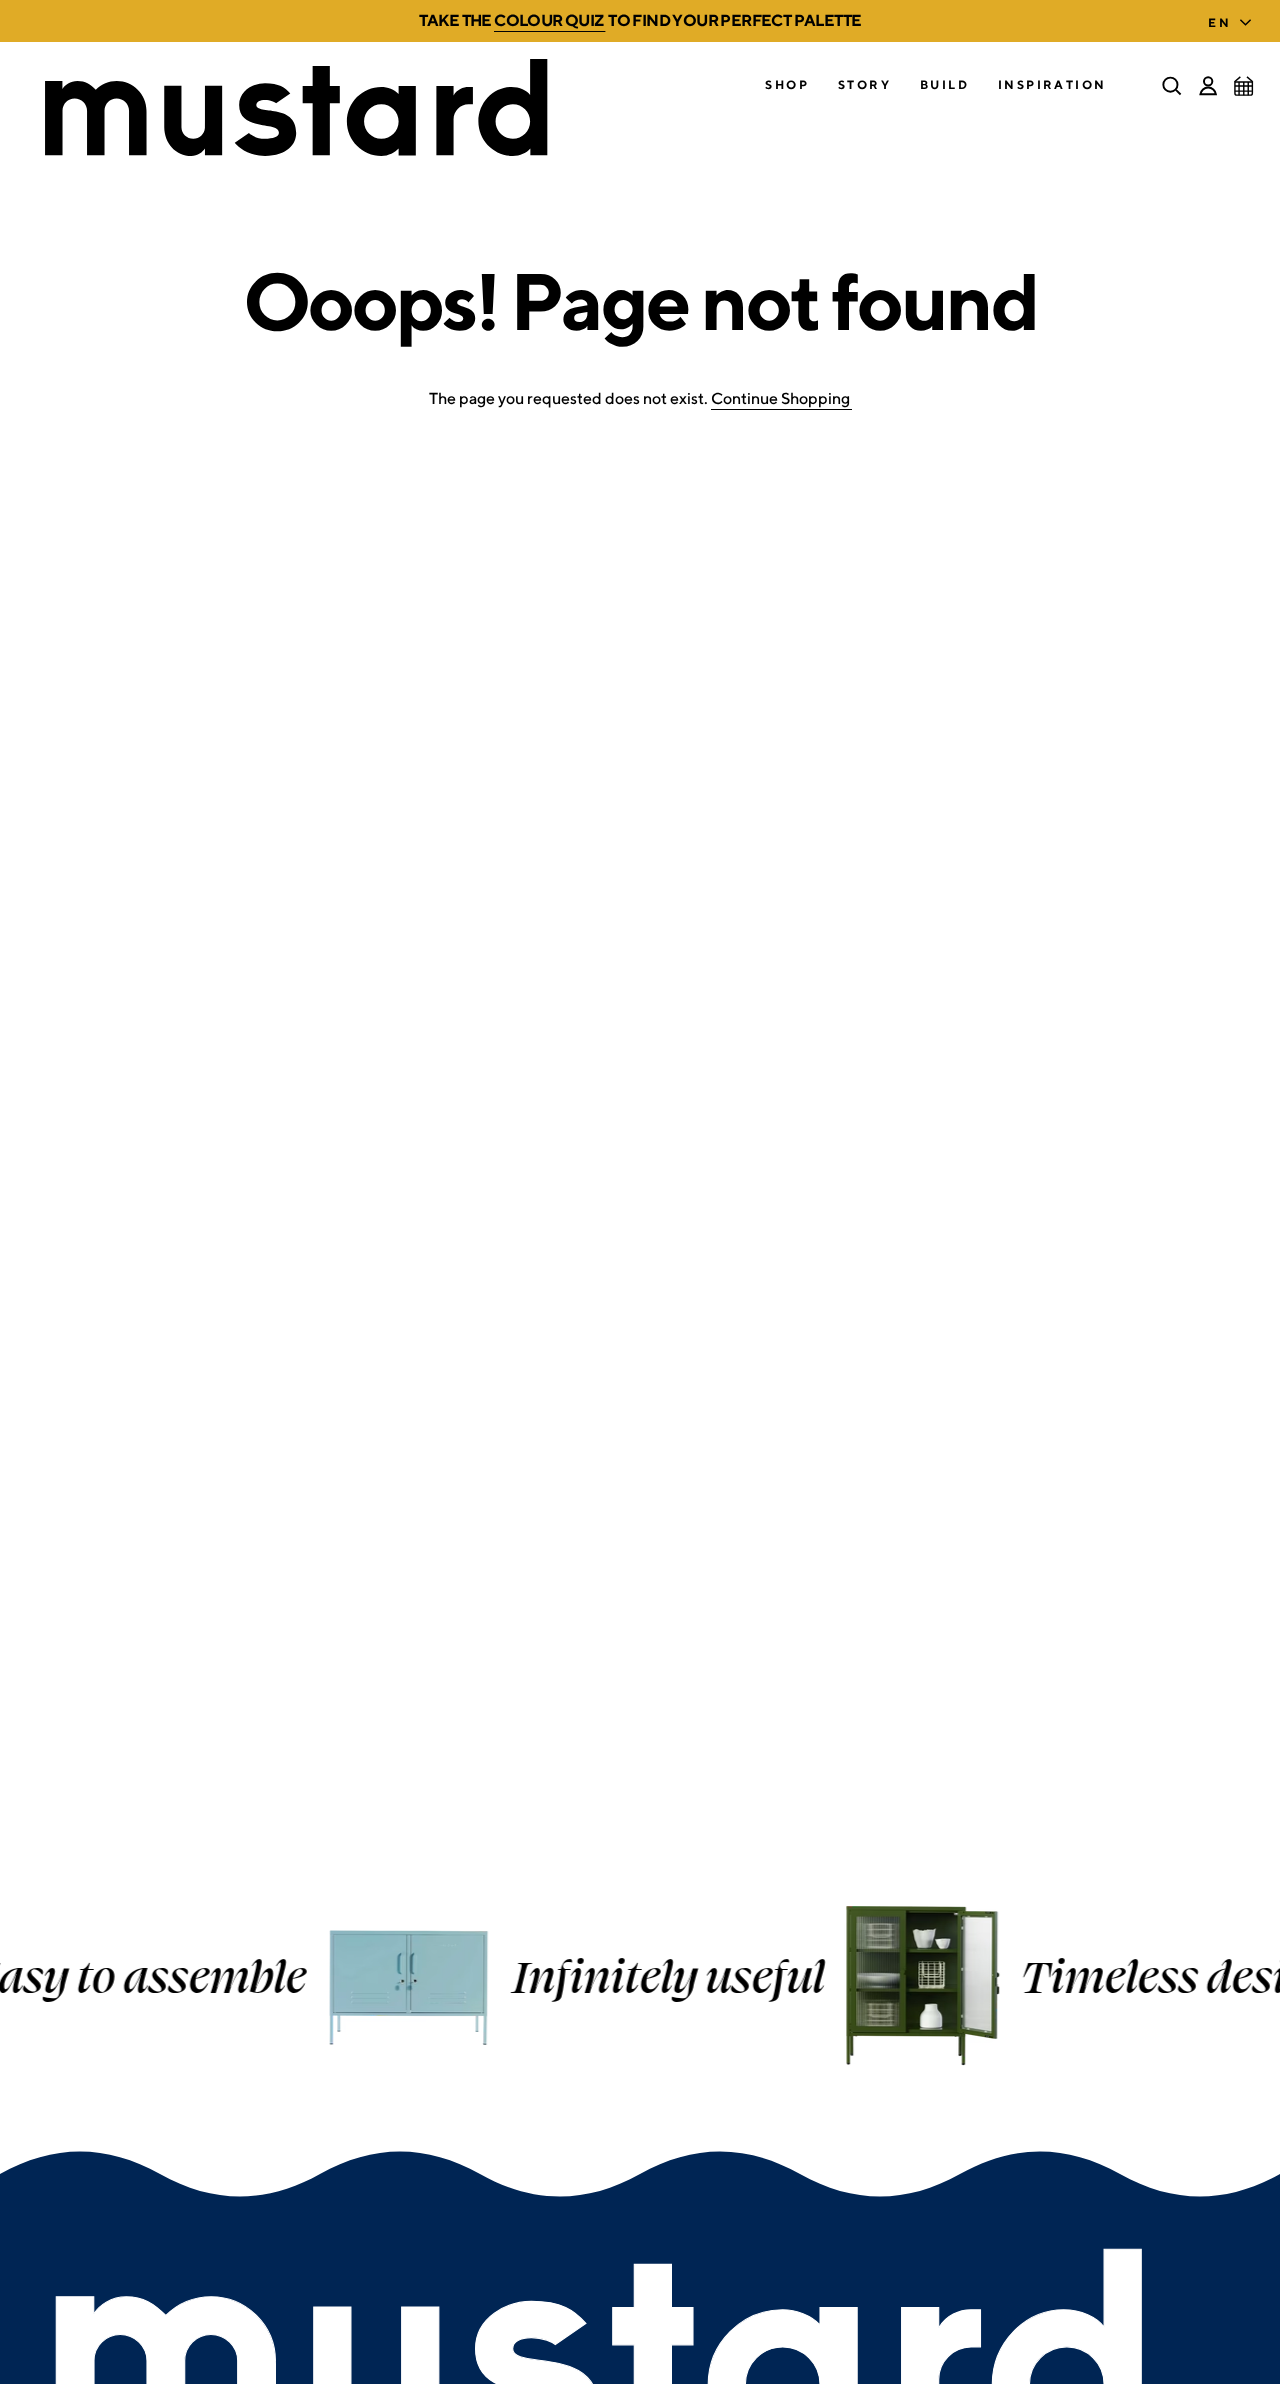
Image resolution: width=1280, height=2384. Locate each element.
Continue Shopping (780, 398)
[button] (787, 85)
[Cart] (1244, 86)
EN (1219, 22)
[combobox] (1234, 17)
